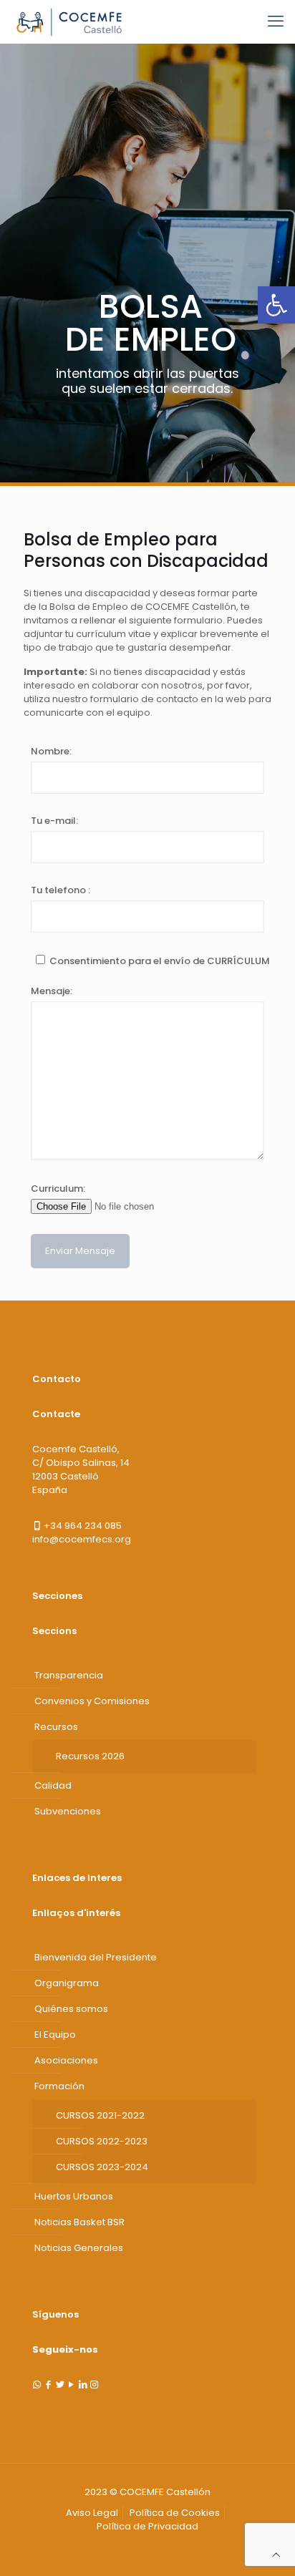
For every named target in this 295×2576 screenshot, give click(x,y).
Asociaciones (66, 2060)
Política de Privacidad (147, 2526)
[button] (276, 305)
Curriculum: (58, 1189)
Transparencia (69, 1675)
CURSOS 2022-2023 (102, 2141)
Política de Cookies (175, 2513)
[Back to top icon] (276, 2555)
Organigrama (67, 1983)
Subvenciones (68, 1811)
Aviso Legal (92, 2513)
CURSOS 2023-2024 (102, 2167)
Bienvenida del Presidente (96, 1957)
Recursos (56, 1727)
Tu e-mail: (54, 821)
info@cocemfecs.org (82, 1539)
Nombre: (51, 751)
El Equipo (55, 2035)
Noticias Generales (79, 2248)
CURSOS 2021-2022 (100, 2115)
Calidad (53, 1785)
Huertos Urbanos (74, 2196)
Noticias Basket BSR (79, 2222)
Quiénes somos (71, 2009)
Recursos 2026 (90, 1756)
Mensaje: (52, 991)
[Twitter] (60, 2385)
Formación (59, 2086)
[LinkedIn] (83, 2385)
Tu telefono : (61, 890)
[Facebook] (48, 2385)
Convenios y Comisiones (92, 1701)
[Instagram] (94, 2385)
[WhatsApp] (37, 2385)
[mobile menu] (276, 21)
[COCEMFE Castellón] (71, 21)
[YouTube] (71, 2385)
